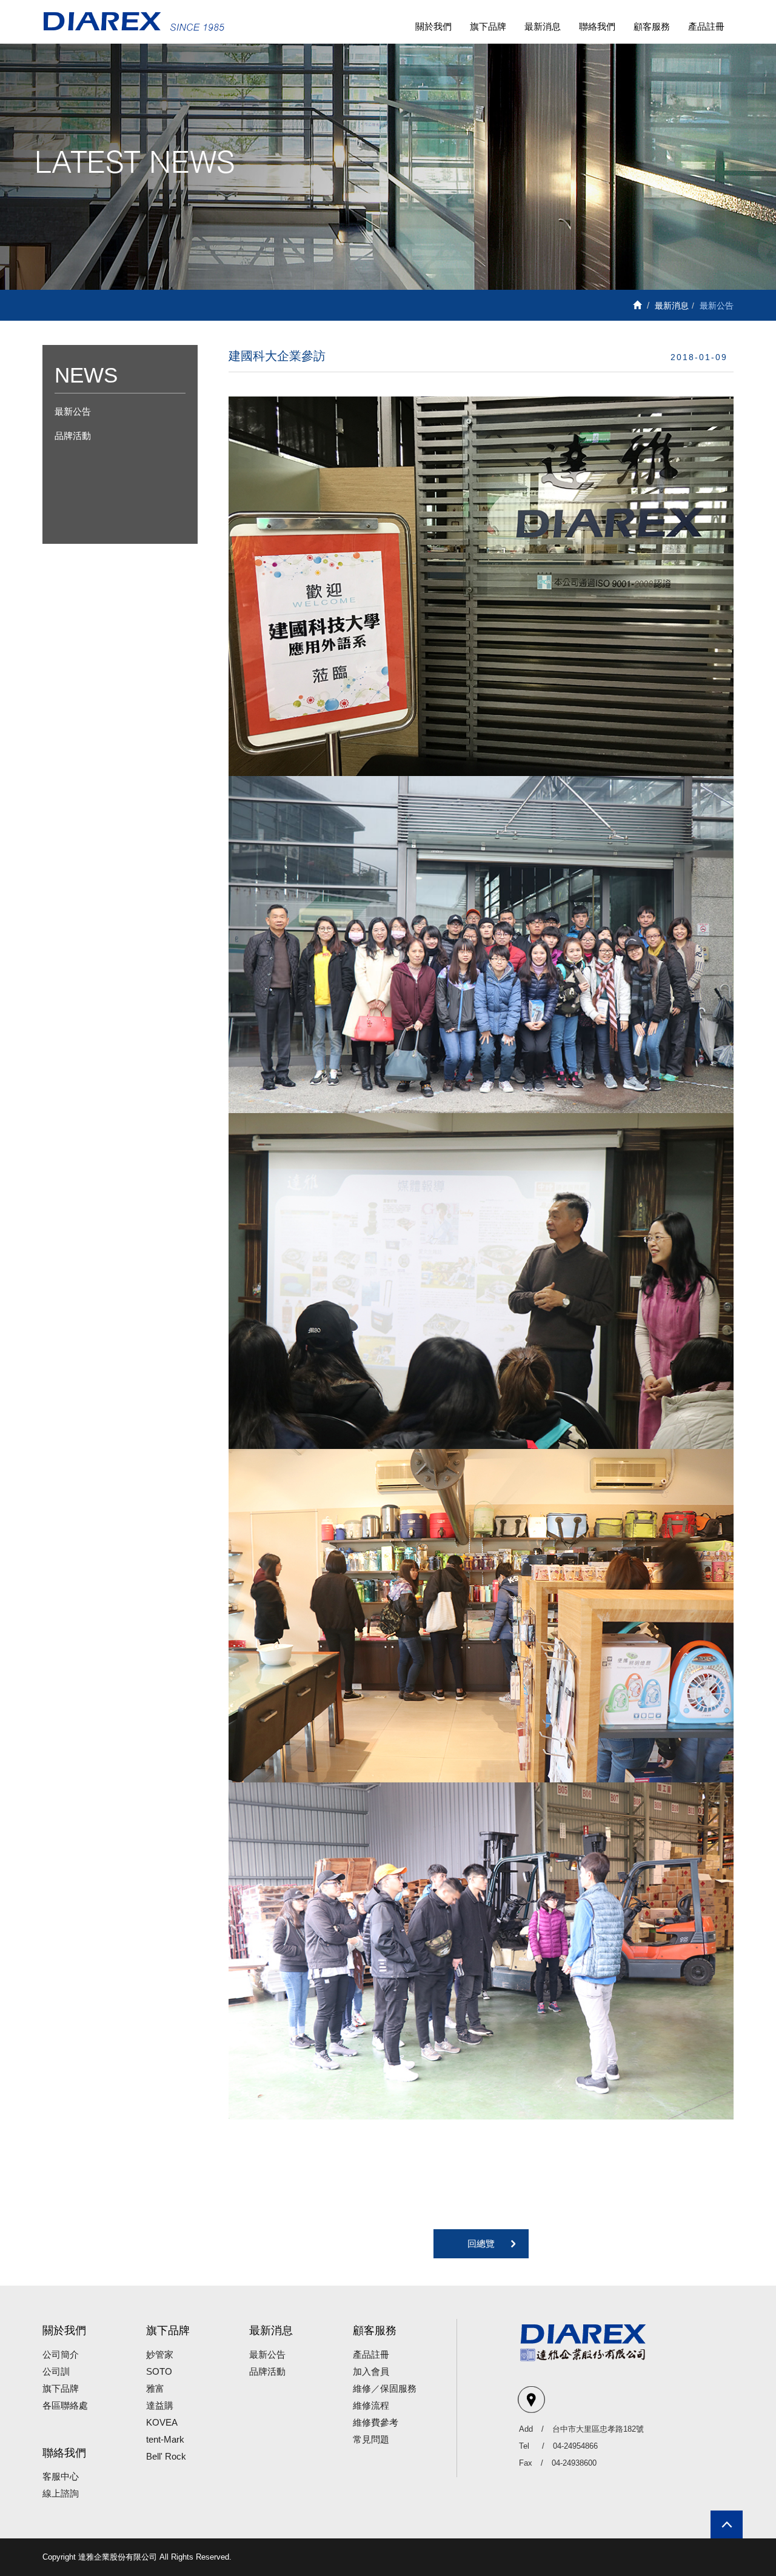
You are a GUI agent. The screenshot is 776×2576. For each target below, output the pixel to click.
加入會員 (371, 2371)
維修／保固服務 (385, 2388)
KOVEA (162, 2422)
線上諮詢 (61, 2493)
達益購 (160, 2405)
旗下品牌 (488, 26)
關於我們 (433, 26)
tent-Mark (165, 2439)
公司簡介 (61, 2354)
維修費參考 (376, 2422)
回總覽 (481, 2243)
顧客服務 (652, 26)
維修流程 (371, 2405)
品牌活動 (73, 436)
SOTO (159, 2371)
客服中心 (61, 2476)
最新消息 (543, 26)
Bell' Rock (166, 2456)
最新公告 (73, 411)
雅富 (155, 2388)
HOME (133, 22)
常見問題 (371, 2439)
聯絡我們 (597, 26)
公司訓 (56, 2371)
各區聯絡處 (65, 2405)
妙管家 (160, 2354)
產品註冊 (706, 26)
